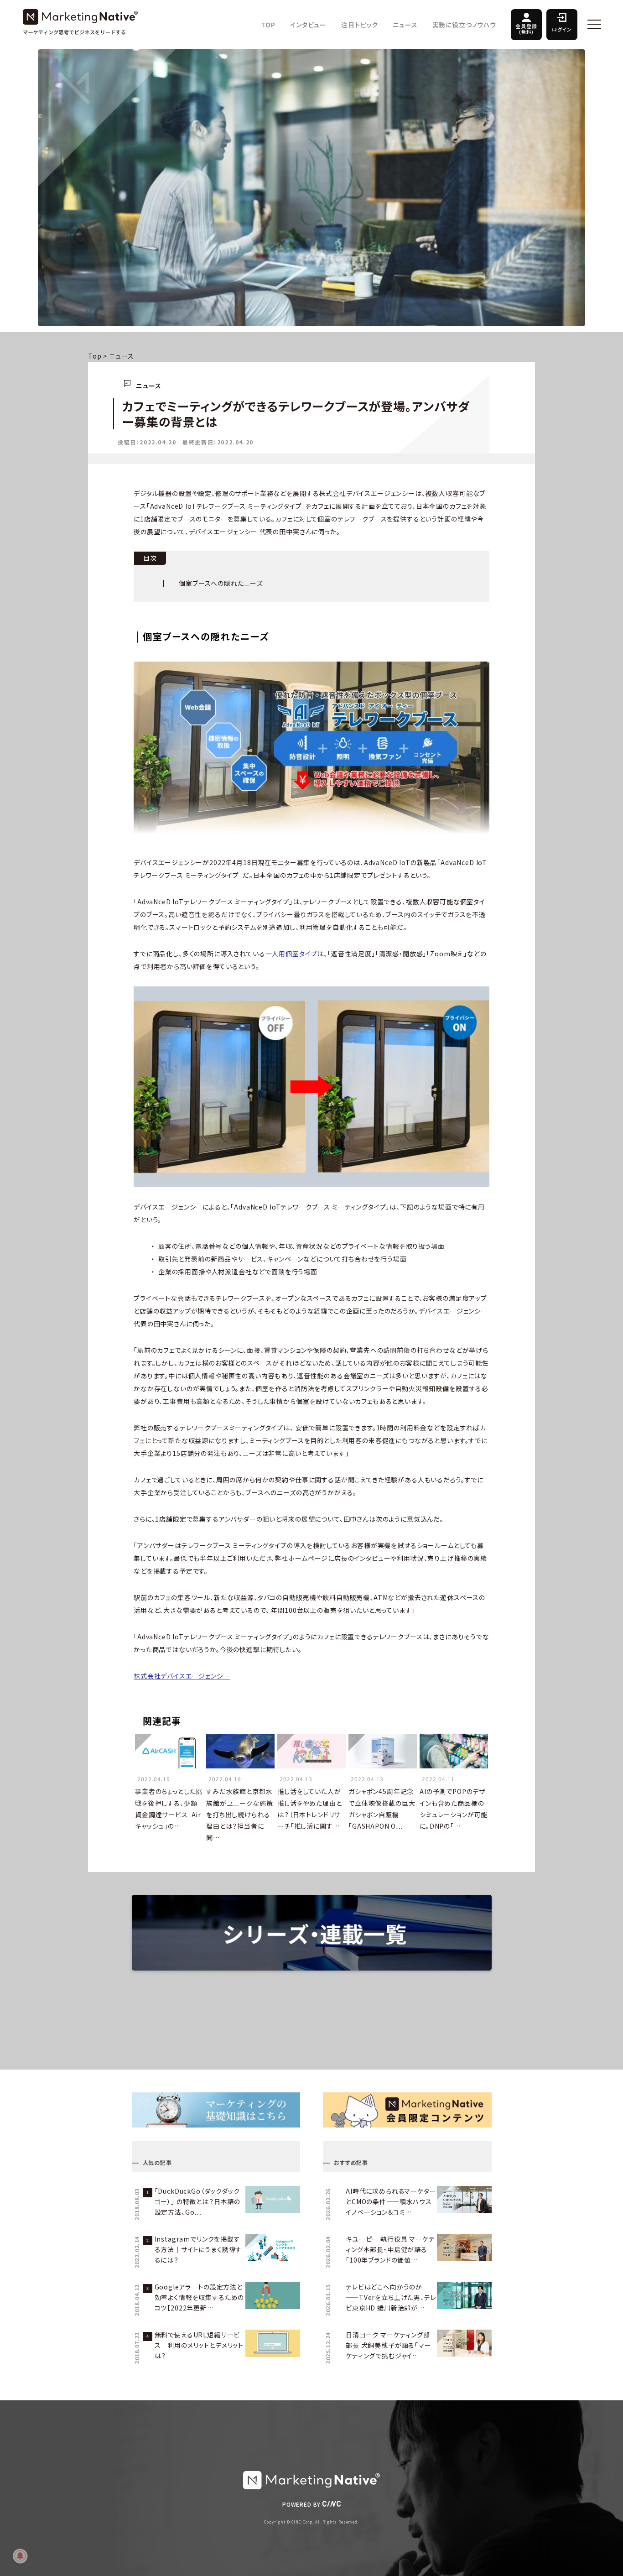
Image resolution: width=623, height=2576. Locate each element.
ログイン (562, 29)
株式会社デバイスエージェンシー (182, 1676)
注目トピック (360, 25)
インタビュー (308, 25)
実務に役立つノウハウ (464, 25)
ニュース (405, 25)
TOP (268, 25)
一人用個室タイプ (291, 954)
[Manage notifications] (20, 2556)
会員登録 (526, 29)
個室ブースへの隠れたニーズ (221, 583)
